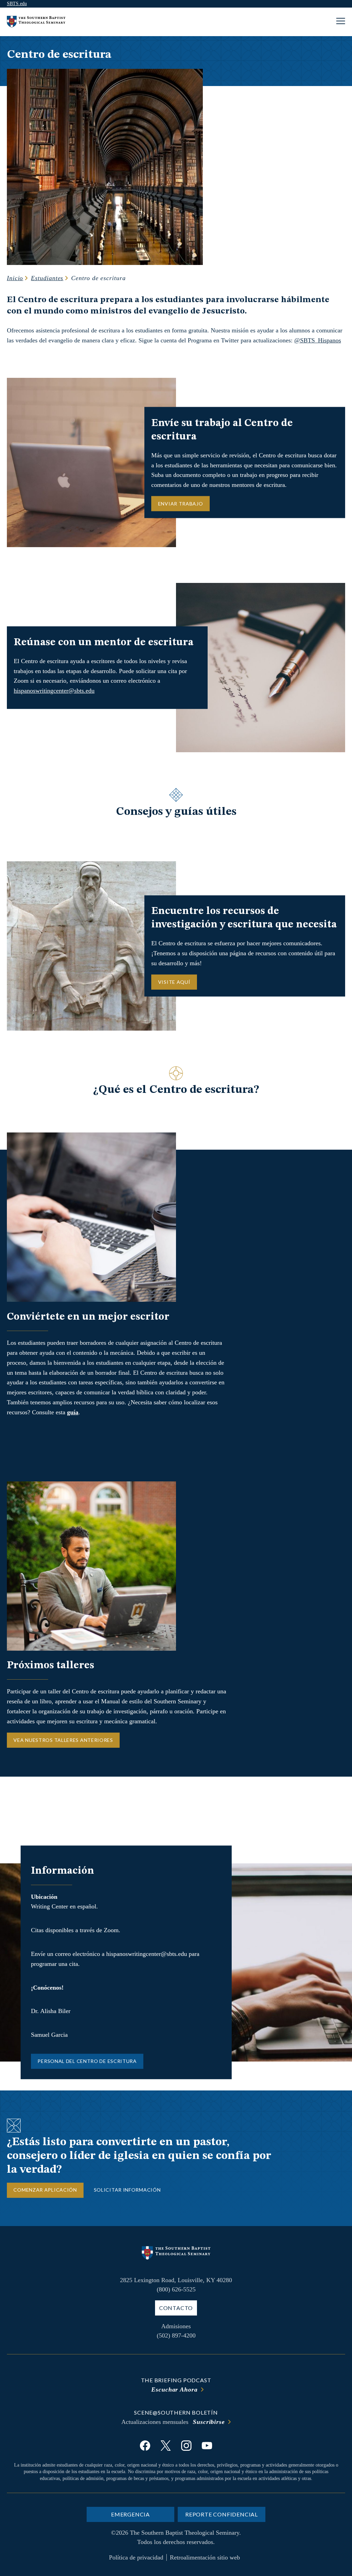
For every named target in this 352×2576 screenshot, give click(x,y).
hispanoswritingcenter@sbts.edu (54, 691)
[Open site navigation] (341, 22)
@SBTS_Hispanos (318, 340)
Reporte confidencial (222, 2514)
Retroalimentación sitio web (205, 2557)
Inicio (15, 278)
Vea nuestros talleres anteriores (63, 1740)
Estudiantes (47, 278)
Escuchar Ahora (174, 2389)
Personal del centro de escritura (87, 2061)
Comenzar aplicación (45, 2190)
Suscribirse (209, 2422)
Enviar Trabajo (181, 503)
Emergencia (130, 2514)
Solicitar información (127, 2190)
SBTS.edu (17, 4)
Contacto (176, 2308)
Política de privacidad (136, 2557)
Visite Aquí (174, 982)
